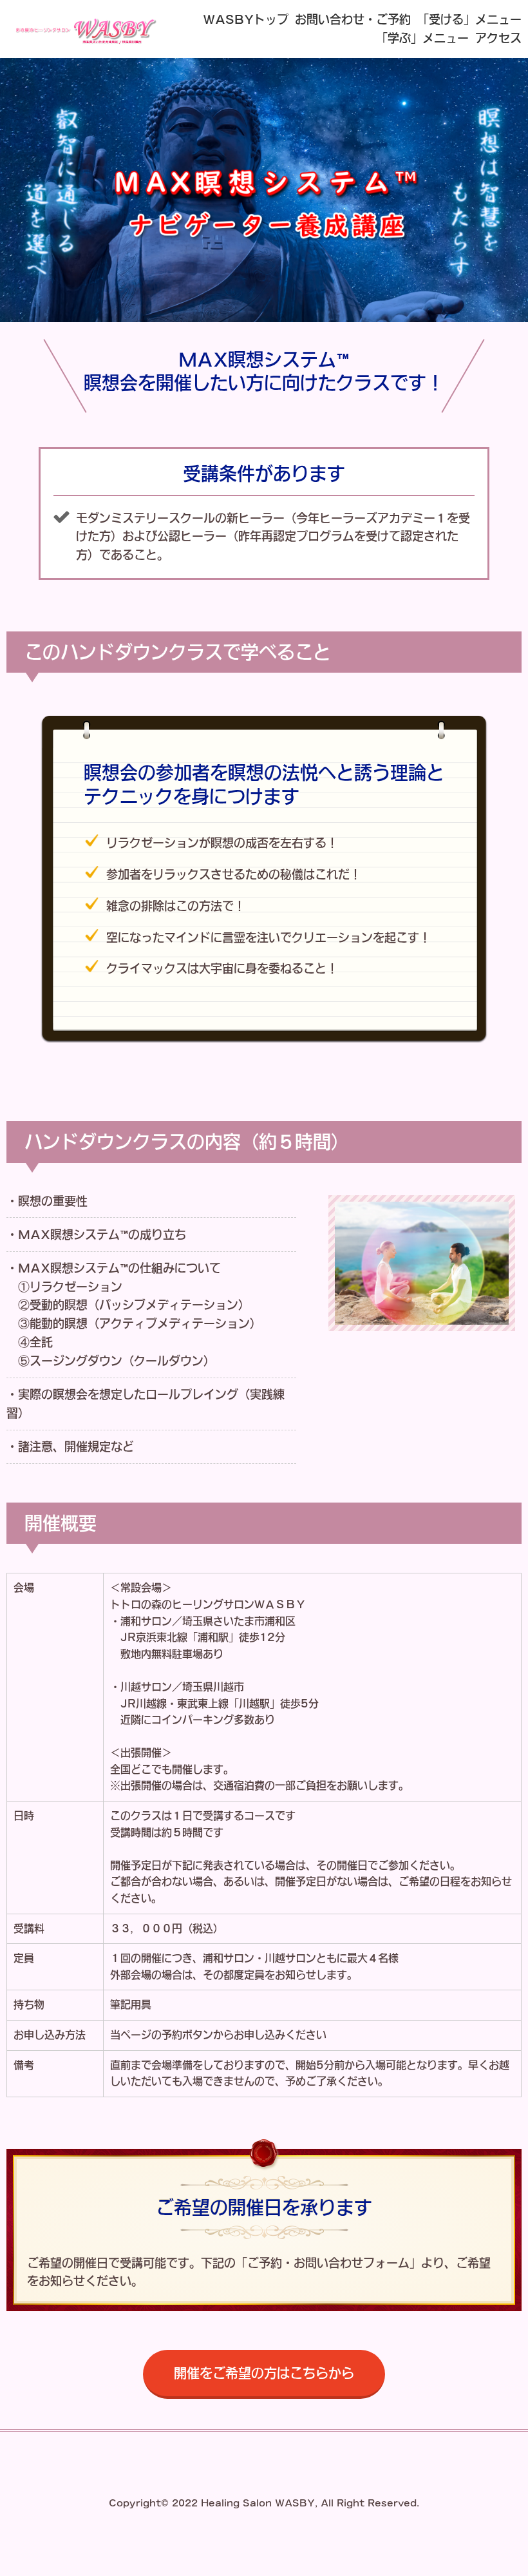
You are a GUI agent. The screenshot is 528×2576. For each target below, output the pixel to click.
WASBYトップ (246, 19)
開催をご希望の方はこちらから (264, 2373)
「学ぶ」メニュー (422, 38)
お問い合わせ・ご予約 (353, 19)
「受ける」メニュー (469, 19)
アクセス (498, 38)
